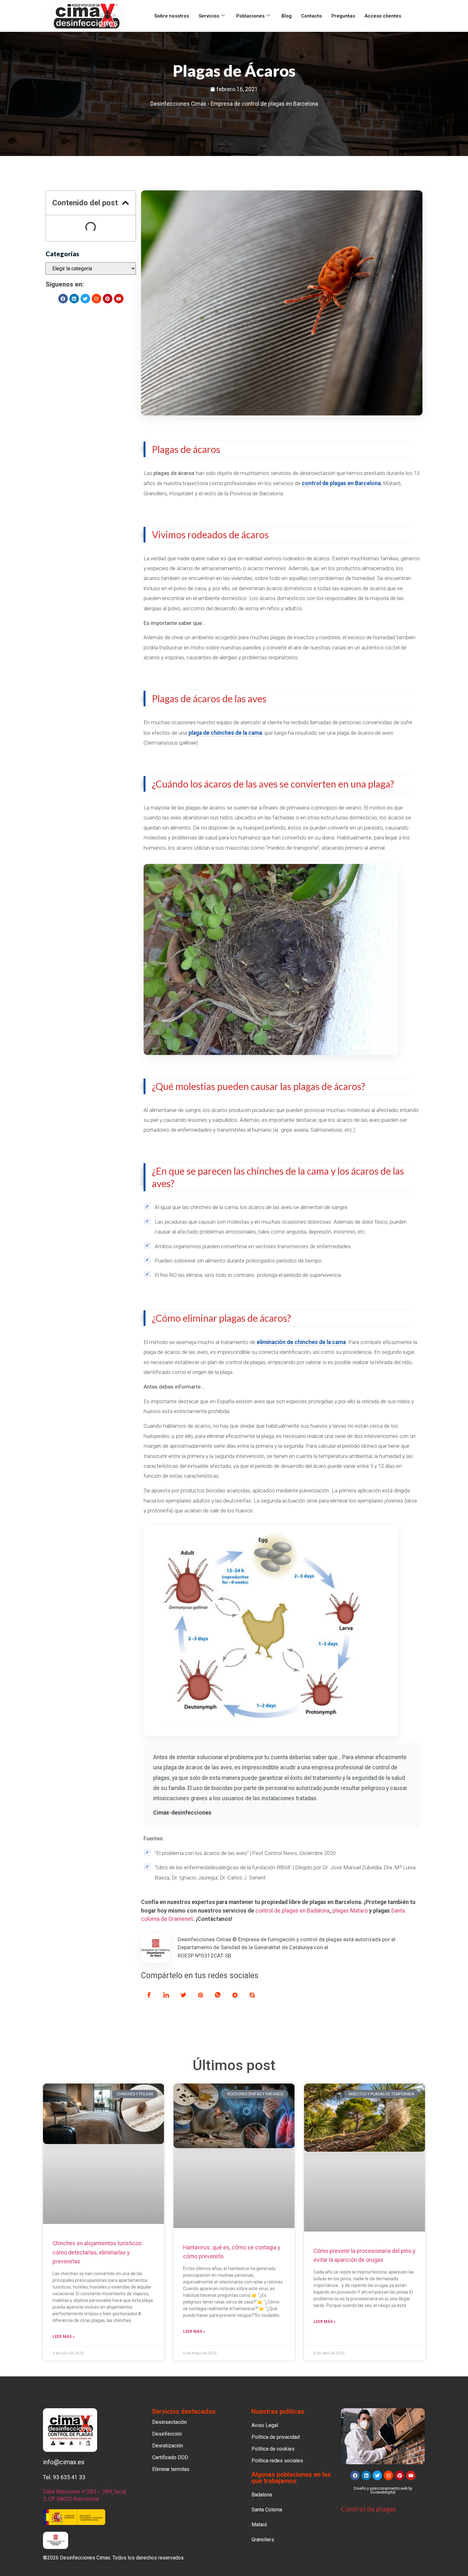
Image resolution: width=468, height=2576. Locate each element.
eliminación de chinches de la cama (301, 1342)
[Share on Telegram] (235, 1995)
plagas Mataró (350, 1911)
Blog (287, 16)
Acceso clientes (383, 16)
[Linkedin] (74, 299)
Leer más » (64, 2337)
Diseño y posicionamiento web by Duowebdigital (383, 2490)
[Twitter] (85, 299)
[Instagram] (96, 299)
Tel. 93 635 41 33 (64, 2477)
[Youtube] (119, 299)
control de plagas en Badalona (292, 1911)
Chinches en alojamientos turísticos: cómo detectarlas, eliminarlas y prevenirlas (98, 2252)
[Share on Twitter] (183, 1995)
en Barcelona (363, 483)
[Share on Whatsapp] (218, 1995)
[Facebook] (63, 299)
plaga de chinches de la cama (225, 733)
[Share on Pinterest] (201, 1995)
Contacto (312, 16)
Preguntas (343, 16)
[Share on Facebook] (149, 1995)
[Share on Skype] (252, 1995)
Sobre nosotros (172, 16)
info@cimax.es (64, 2462)
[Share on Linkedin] (166, 1995)
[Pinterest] (108, 299)
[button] (125, 203)
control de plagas (324, 483)
